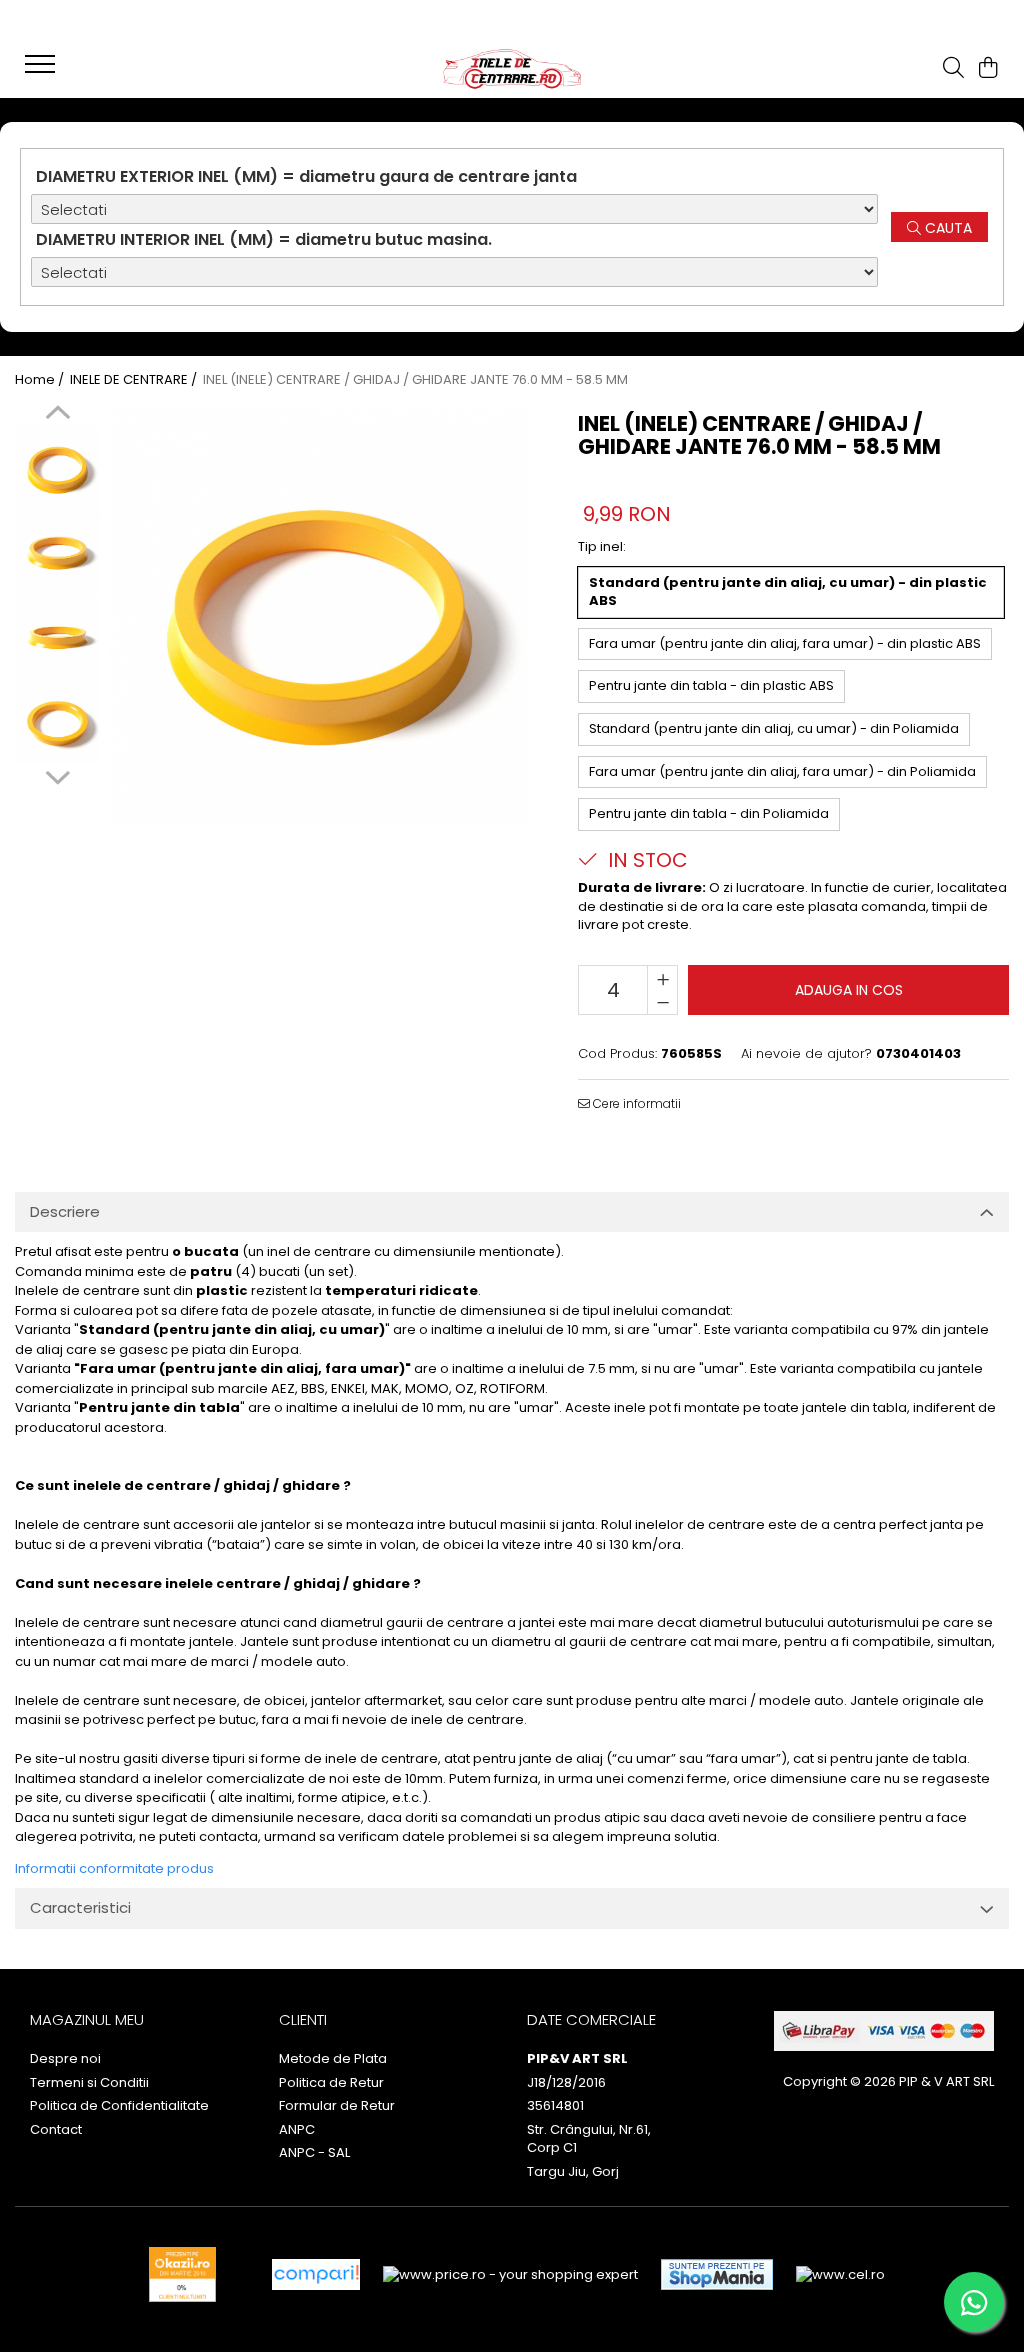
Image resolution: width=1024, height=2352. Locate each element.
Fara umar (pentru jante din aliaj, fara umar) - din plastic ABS (785, 643)
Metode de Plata (333, 2059)
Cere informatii (635, 1103)
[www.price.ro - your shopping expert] (510, 2275)
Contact (56, 2130)
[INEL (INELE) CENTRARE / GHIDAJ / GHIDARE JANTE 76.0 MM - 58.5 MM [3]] (57, 722)
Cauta (946, 228)
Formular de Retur (337, 2106)
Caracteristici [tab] (80, 1907)
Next (57, 775)
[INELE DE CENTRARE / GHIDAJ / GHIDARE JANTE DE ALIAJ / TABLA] (511, 69)
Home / (41, 380)
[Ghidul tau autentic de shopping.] (316, 2274)
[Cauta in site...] (953, 69)
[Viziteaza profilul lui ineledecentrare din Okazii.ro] (183, 2274)
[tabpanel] (319, 614)
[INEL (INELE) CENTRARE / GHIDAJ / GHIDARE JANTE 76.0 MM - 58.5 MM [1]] (57, 552)
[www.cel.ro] (840, 2275)
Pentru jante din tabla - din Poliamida (709, 813)
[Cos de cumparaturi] (988, 69)
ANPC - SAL (314, 2153)
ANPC (297, 2130)
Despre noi (65, 2059)
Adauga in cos (849, 990)
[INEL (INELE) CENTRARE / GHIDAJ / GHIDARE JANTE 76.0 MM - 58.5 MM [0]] (57, 467)
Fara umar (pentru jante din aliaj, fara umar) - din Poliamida (782, 771)
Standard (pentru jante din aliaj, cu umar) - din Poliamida (774, 728)
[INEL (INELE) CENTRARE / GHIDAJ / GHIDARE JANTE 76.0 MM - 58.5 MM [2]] (57, 637)
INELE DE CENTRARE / (135, 380)
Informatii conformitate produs (114, 1868)
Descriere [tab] (65, 1211)
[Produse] (42, 70)
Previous (57, 415)
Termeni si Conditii (89, 2083)
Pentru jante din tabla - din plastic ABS (711, 685)
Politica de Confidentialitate (119, 2106)
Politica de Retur (331, 2083)
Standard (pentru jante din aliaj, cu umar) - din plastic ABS (788, 592)
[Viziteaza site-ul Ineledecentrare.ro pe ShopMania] (717, 2274)
